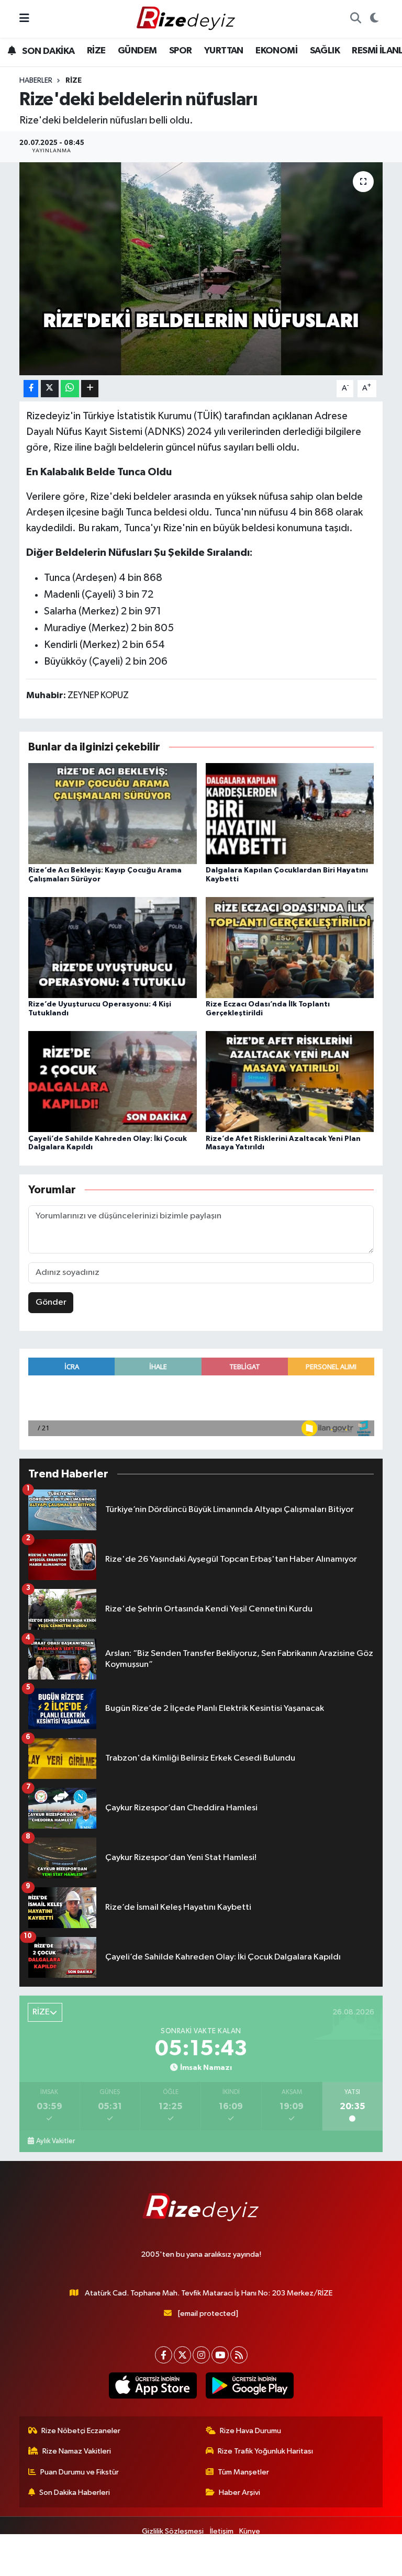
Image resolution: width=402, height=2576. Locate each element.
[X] (182, 2355)
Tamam (365, 2563)
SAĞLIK (325, 51)
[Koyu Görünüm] (374, 19)
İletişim (222, 2531)
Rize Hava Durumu (250, 2431)
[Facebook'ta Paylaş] (31, 389)
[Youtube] (220, 2355)
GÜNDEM (137, 51)
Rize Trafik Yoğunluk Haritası (265, 2451)
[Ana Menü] (24, 19)
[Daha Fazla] (90, 389)
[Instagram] (201, 2355)
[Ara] (355, 19)
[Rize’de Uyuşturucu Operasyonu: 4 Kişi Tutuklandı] (113, 948)
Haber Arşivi (239, 2493)
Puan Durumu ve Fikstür (80, 2472)
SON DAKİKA (47, 51)
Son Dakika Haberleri (75, 2493)
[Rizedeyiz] (187, 19)
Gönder (51, 1302)
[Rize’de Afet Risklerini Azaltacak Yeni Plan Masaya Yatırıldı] (290, 1082)
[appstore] (153, 2385)
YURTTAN (224, 51)
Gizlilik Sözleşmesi (173, 2531)
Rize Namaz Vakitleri (77, 2451)
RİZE (96, 51)
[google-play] (249, 2385)
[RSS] (239, 2355)
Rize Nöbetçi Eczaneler (81, 2431)
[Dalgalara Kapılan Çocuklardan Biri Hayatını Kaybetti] (290, 813)
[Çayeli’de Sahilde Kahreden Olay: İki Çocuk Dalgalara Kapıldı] (113, 1082)
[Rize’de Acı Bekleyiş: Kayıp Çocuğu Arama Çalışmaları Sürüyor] (113, 813)
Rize (74, 81)
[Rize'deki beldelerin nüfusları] (201, 269)
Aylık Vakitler (55, 2141)
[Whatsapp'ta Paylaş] (70, 389)
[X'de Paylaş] (50, 389)
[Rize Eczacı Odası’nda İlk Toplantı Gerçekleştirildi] (290, 948)
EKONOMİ (276, 51)
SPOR (181, 51)
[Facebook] (164, 2355)
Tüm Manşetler (243, 2472)
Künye (250, 2531)
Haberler (36, 81)
